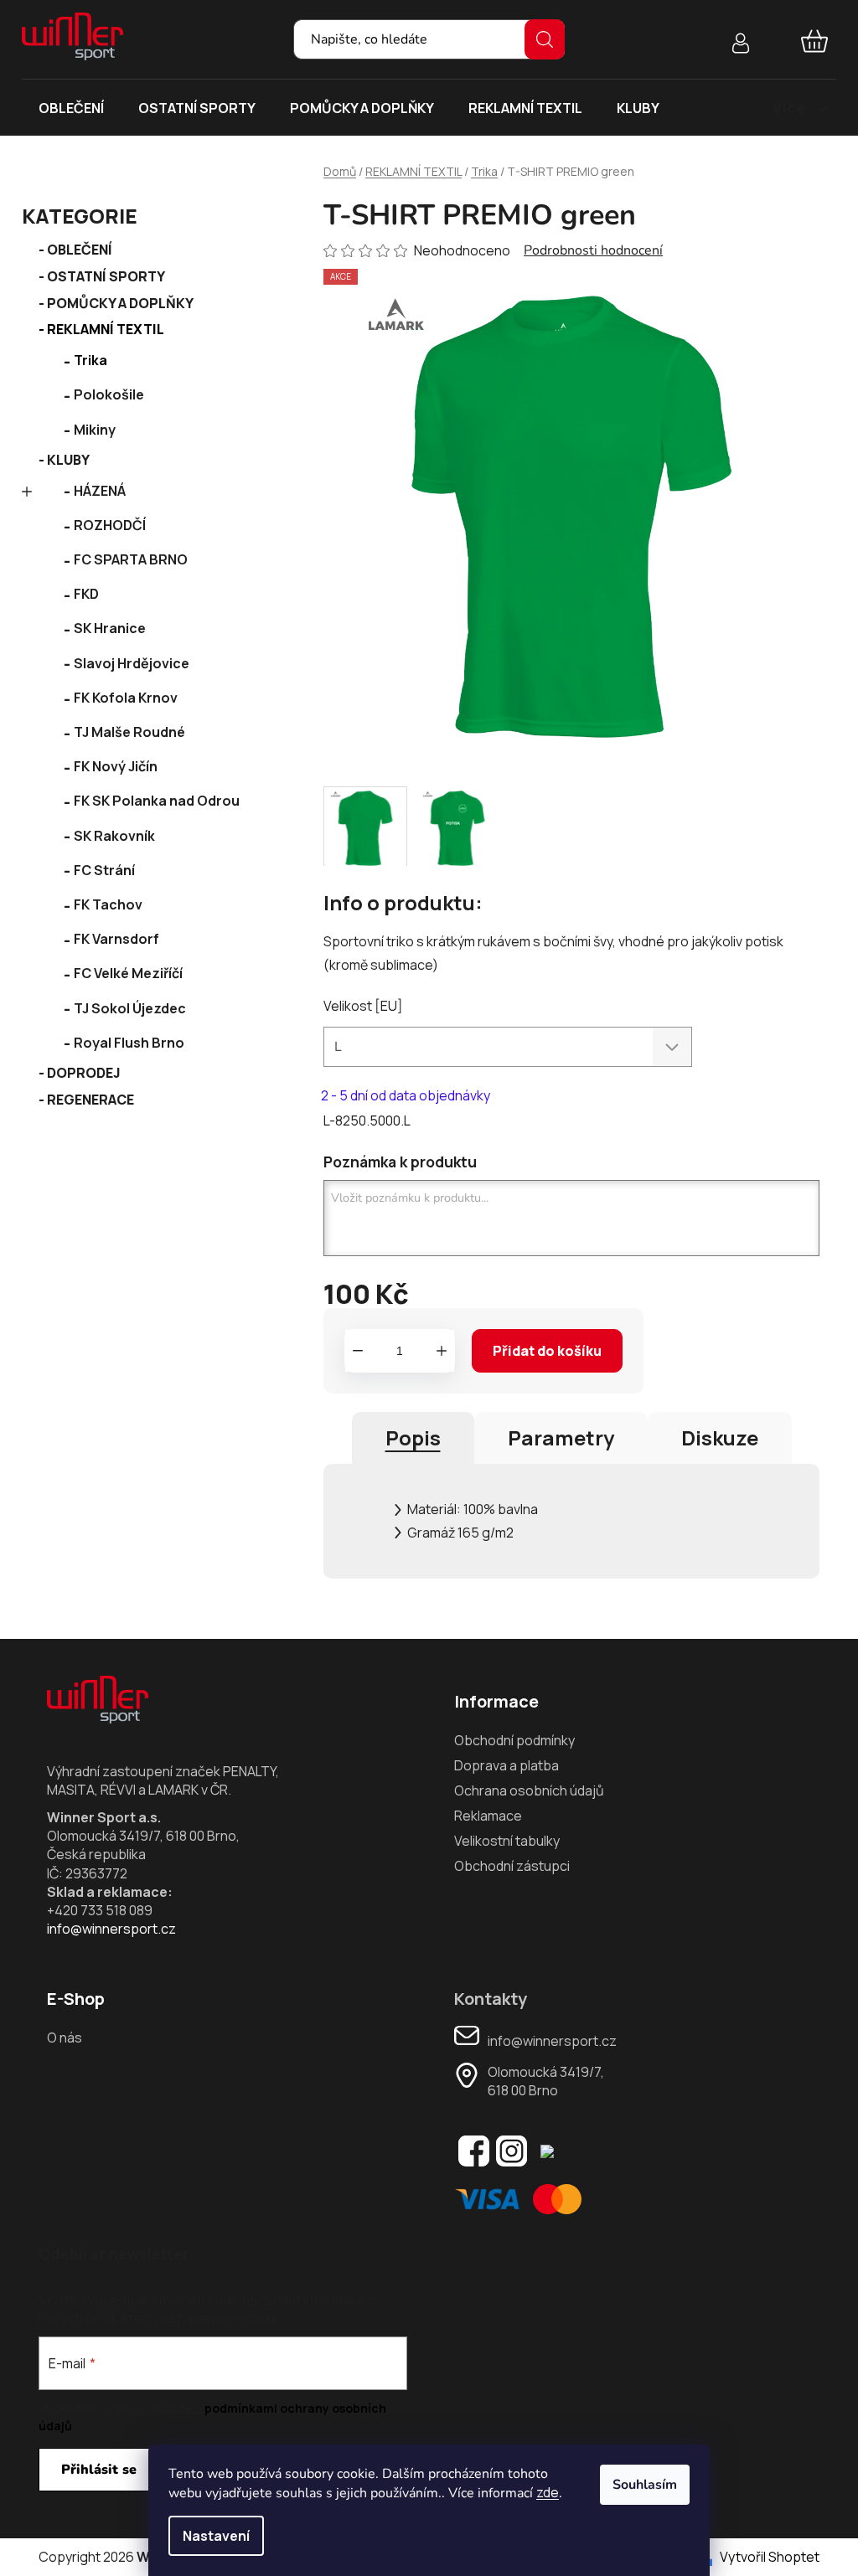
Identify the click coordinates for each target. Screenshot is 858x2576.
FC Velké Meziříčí (128, 973)
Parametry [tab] (561, 1437)
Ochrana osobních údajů (529, 1790)
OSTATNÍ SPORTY (106, 276)
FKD (86, 594)
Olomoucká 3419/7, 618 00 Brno (546, 2081)
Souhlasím (645, 2485)
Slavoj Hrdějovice (132, 663)
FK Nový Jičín (116, 766)
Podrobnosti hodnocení (593, 250)
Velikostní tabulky (507, 1841)
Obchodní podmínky (514, 1740)
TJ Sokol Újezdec (130, 1008)
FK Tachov (108, 904)
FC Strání (104, 870)
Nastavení (216, 2536)
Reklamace (488, 1816)
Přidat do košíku (547, 1351)
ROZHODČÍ (110, 525)
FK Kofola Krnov (126, 698)
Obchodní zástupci (512, 1866)
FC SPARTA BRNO (131, 559)
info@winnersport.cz (111, 1929)
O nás (65, 2038)
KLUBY (68, 460)
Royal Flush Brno (129, 1043)
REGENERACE (90, 1100)
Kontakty (491, 1999)
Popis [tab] (413, 1437)
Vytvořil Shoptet (770, 2557)
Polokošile (109, 394)
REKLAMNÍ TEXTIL (106, 329)
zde (548, 2492)
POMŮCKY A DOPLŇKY (120, 303)
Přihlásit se (99, 2470)
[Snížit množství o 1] (358, 1351)
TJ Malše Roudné (129, 732)
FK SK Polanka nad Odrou (157, 801)
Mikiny (95, 430)
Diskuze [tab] (720, 1437)
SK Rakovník (114, 836)
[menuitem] (71, 108)
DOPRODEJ (84, 1073)
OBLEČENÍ (80, 250)
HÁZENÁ (100, 491)
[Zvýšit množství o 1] (442, 1351)
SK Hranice (110, 628)
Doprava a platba (507, 1765)
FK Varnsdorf (116, 939)
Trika (90, 360)
